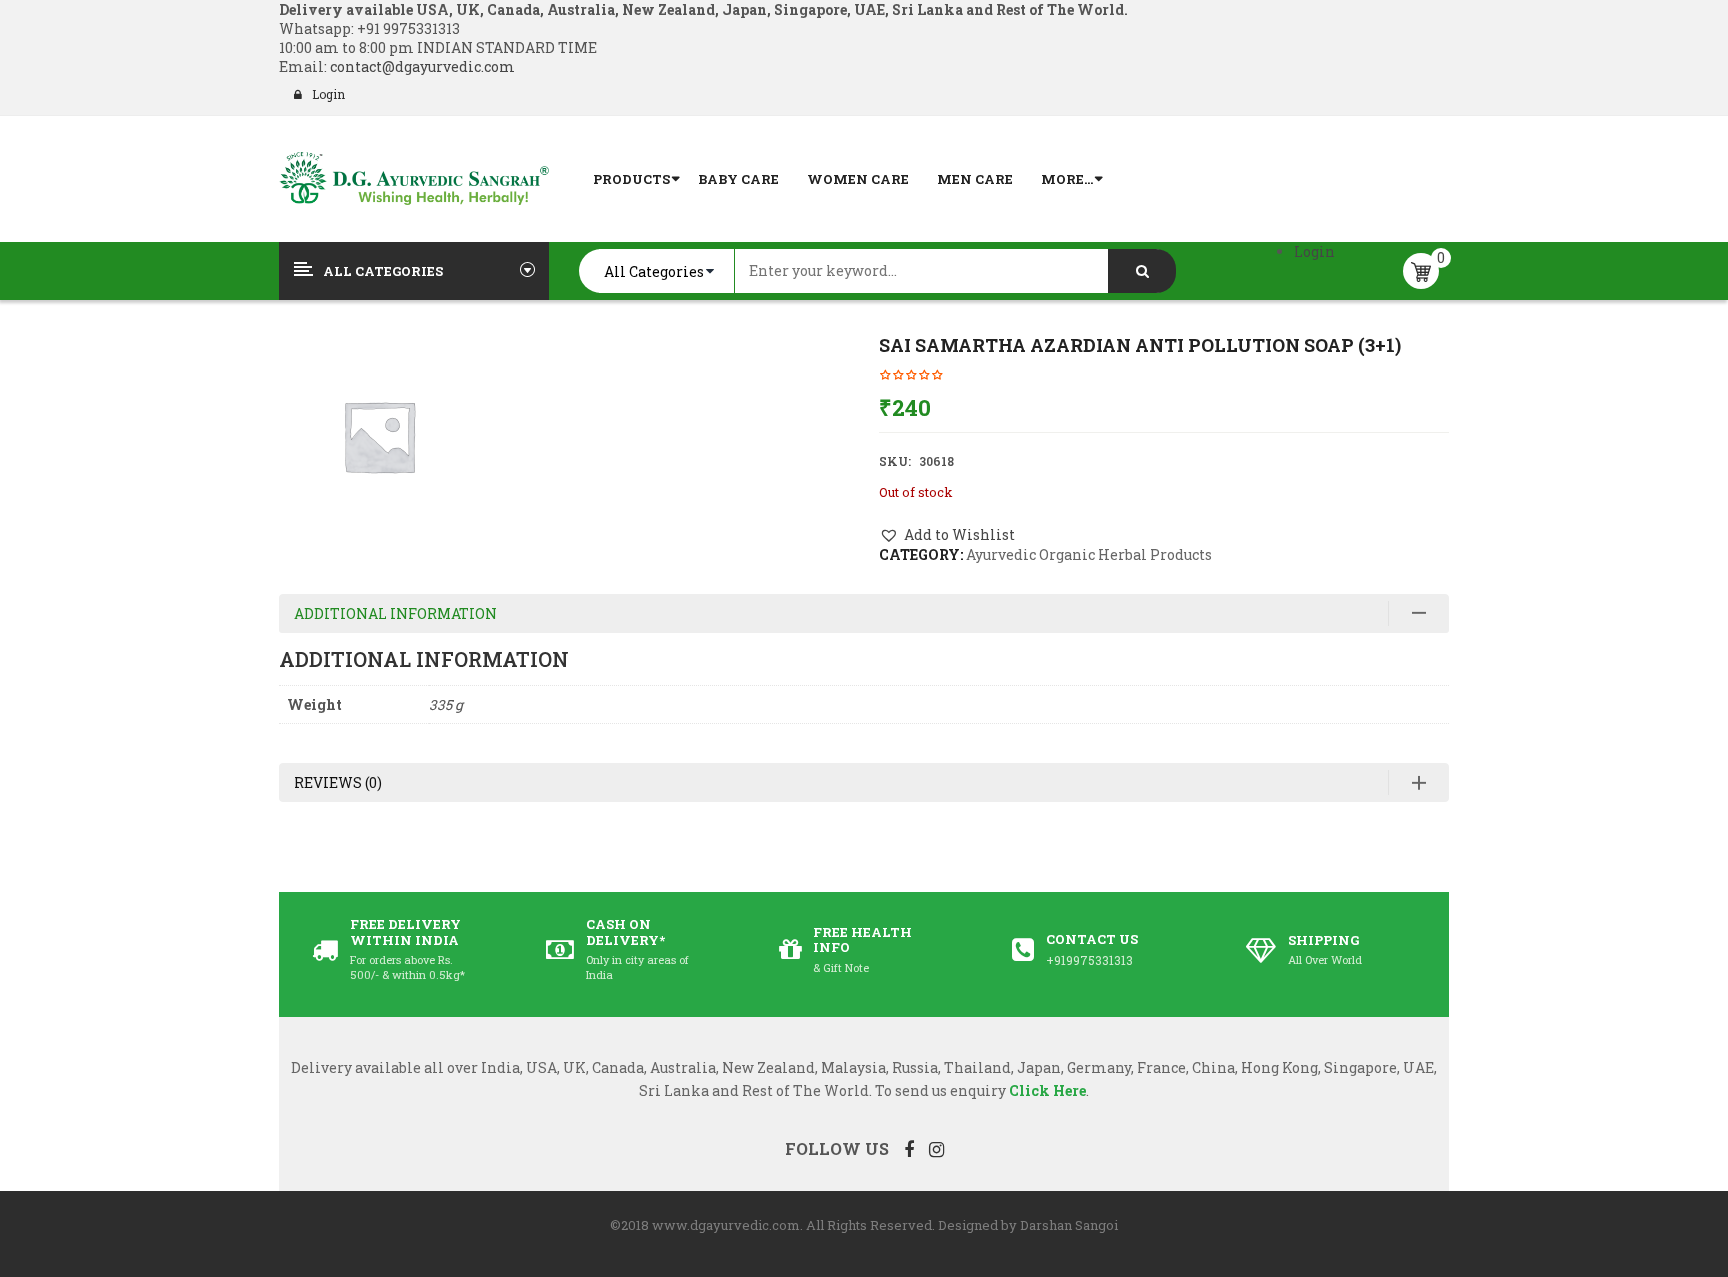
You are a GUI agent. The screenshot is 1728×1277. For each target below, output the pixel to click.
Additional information (395, 613)
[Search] (1142, 271)
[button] (947, 535)
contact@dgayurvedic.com (421, 66)
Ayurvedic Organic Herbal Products (1089, 554)
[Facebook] (909, 1149)
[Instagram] (936, 1149)
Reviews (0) (338, 782)
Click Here (1047, 1090)
